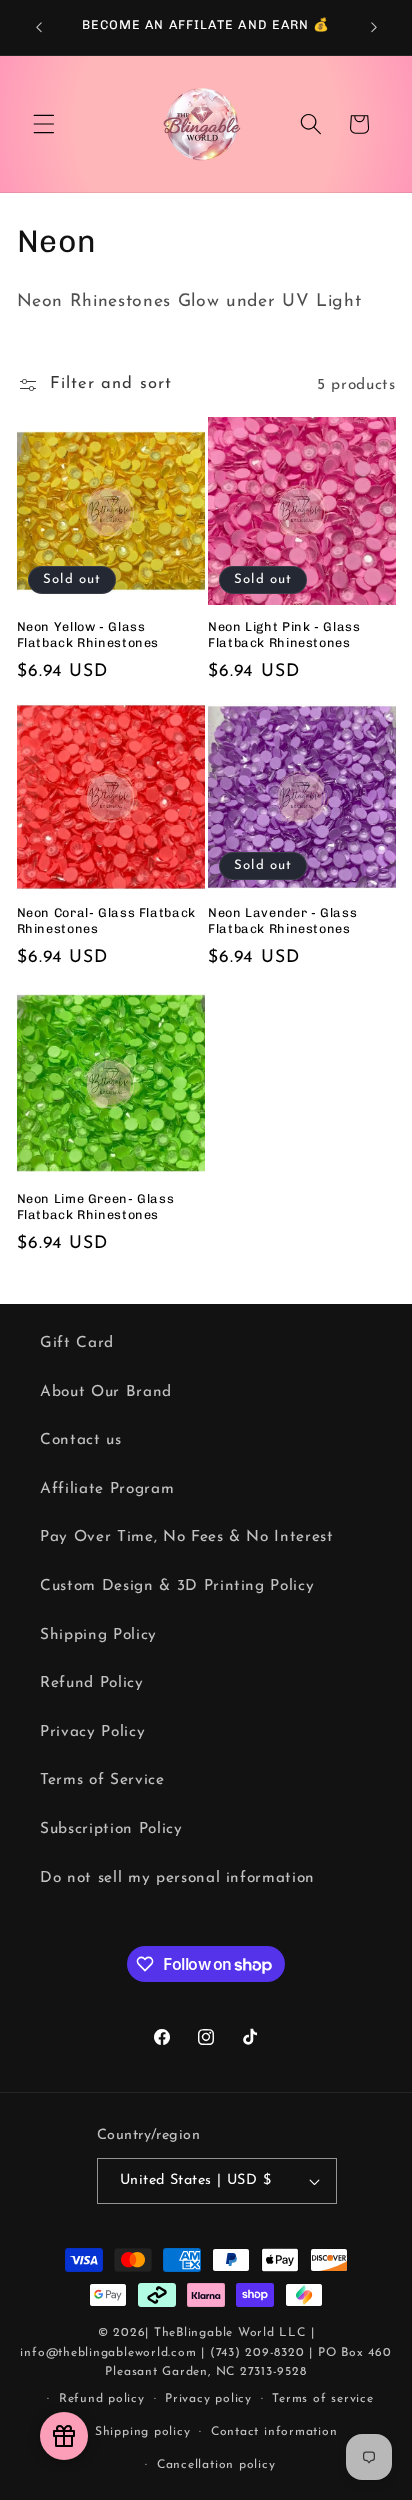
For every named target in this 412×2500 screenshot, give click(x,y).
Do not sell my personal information (177, 1878)
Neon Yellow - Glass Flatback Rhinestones (88, 634)
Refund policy (102, 2399)
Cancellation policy (216, 2465)
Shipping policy (143, 2432)
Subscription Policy (111, 1829)
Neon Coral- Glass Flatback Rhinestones (106, 920)
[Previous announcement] (39, 27)
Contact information (274, 2432)
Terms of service (322, 2399)
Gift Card (77, 1343)
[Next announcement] (374, 27)
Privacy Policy (92, 1732)
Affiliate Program (107, 1489)
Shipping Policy (98, 1635)
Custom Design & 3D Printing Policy (177, 1586)
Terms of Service (102, 1780)
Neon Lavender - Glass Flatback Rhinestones (282, 920)
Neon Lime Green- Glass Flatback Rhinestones (96, 1206)
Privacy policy (208, 2399)
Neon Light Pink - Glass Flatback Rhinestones (284, 634)
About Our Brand (106, 1392)
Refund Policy (92, 1683)
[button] (44, 124)
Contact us (81, 1440)
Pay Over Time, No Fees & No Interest (187, 1537)
